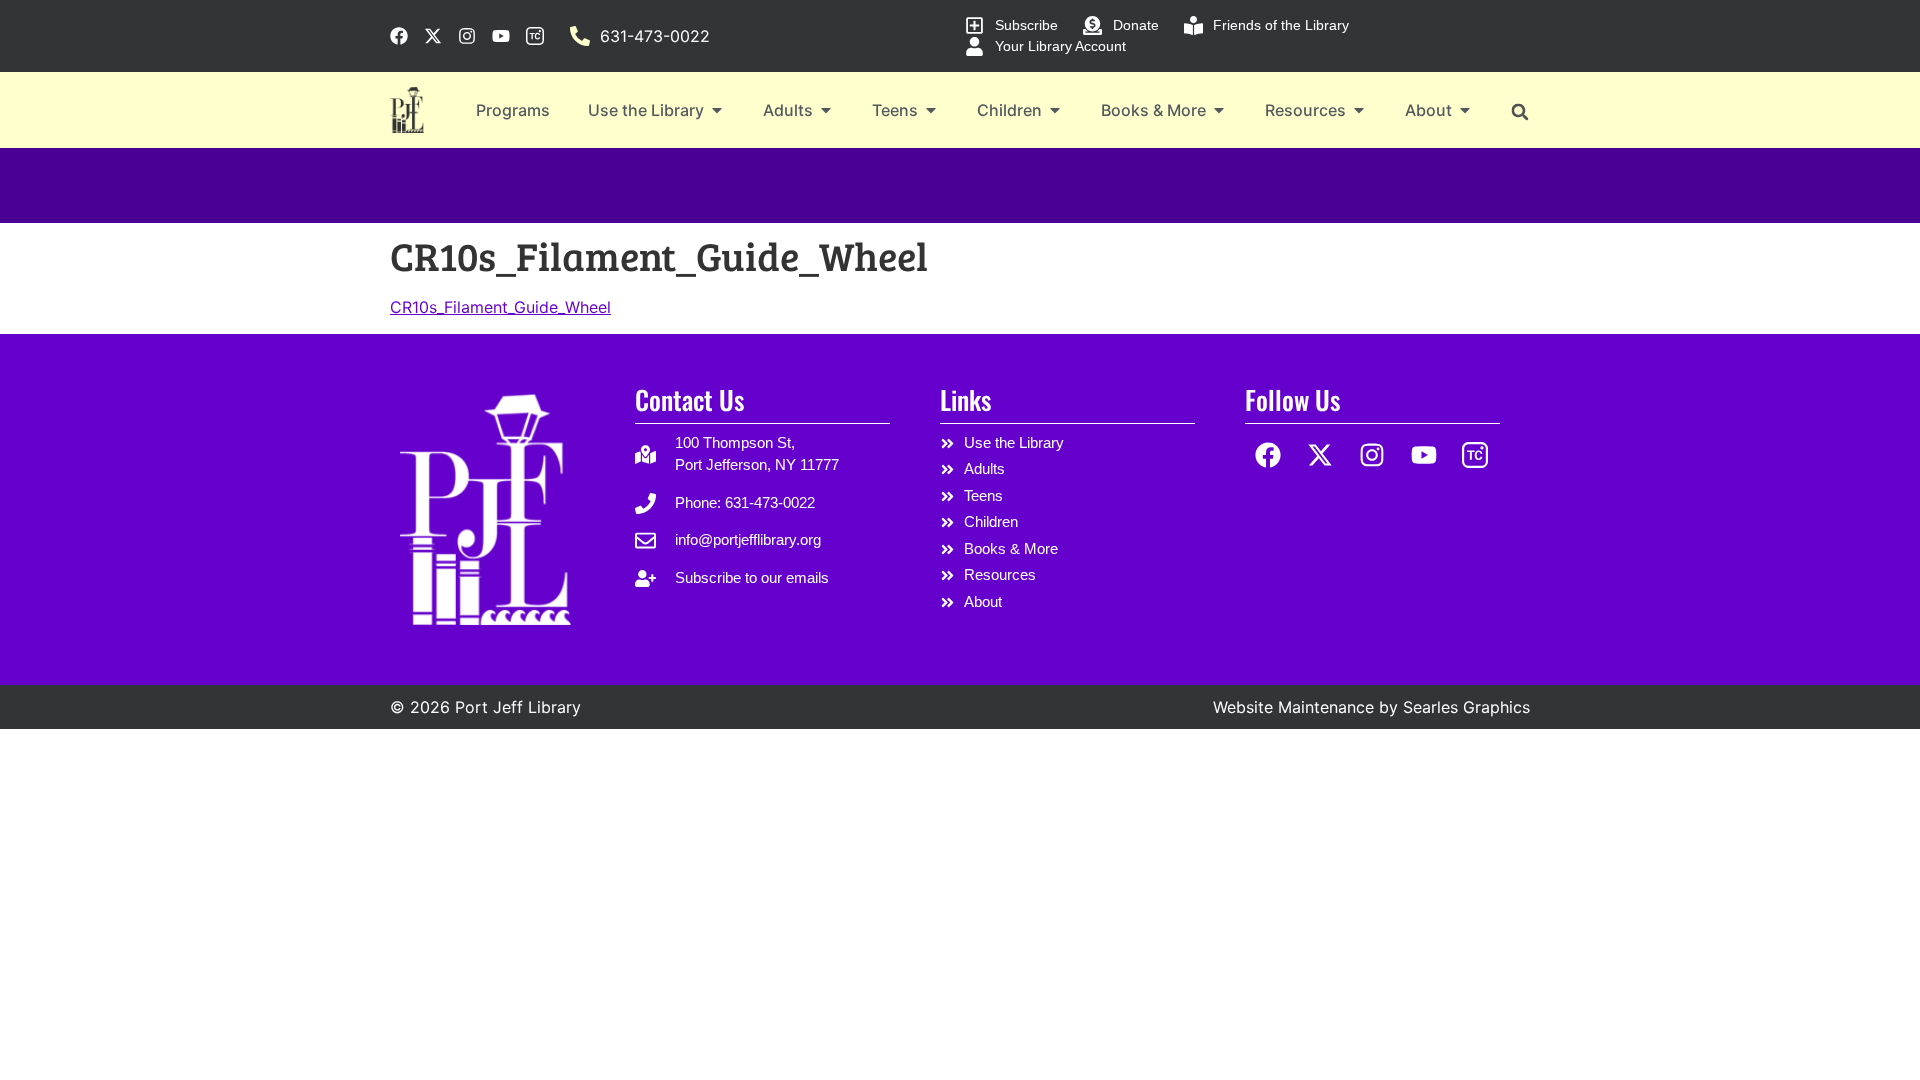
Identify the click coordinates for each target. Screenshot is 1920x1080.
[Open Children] (1055, 110)
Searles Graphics (1466, 707)
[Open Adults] (826, 110)
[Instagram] (1372, 455)
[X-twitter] (1320, 455)
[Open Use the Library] (717, 110)
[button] (1519, 111)
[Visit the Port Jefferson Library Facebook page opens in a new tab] (399, 36)
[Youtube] (1423, 455)
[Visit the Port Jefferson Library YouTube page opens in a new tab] (501, 36)
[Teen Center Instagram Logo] (1475, 455)
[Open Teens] (931, 110)
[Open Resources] (1359, 110)
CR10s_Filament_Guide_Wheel (500, 307)
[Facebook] (1268, 455)
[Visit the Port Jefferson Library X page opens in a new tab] (433, 36)
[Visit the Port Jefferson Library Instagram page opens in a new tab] (467, 36)
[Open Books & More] (1219, 110)
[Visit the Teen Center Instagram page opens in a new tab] (535, 36)
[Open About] (1465, 110)
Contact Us (689, 399)
